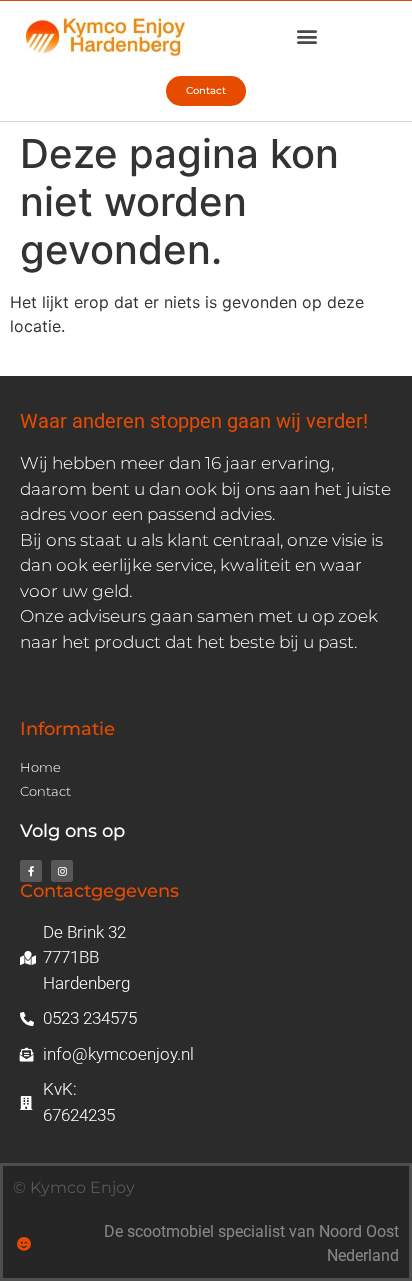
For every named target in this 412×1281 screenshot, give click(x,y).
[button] (306, 36)
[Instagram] (62, 871)
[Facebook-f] (31, 871)
